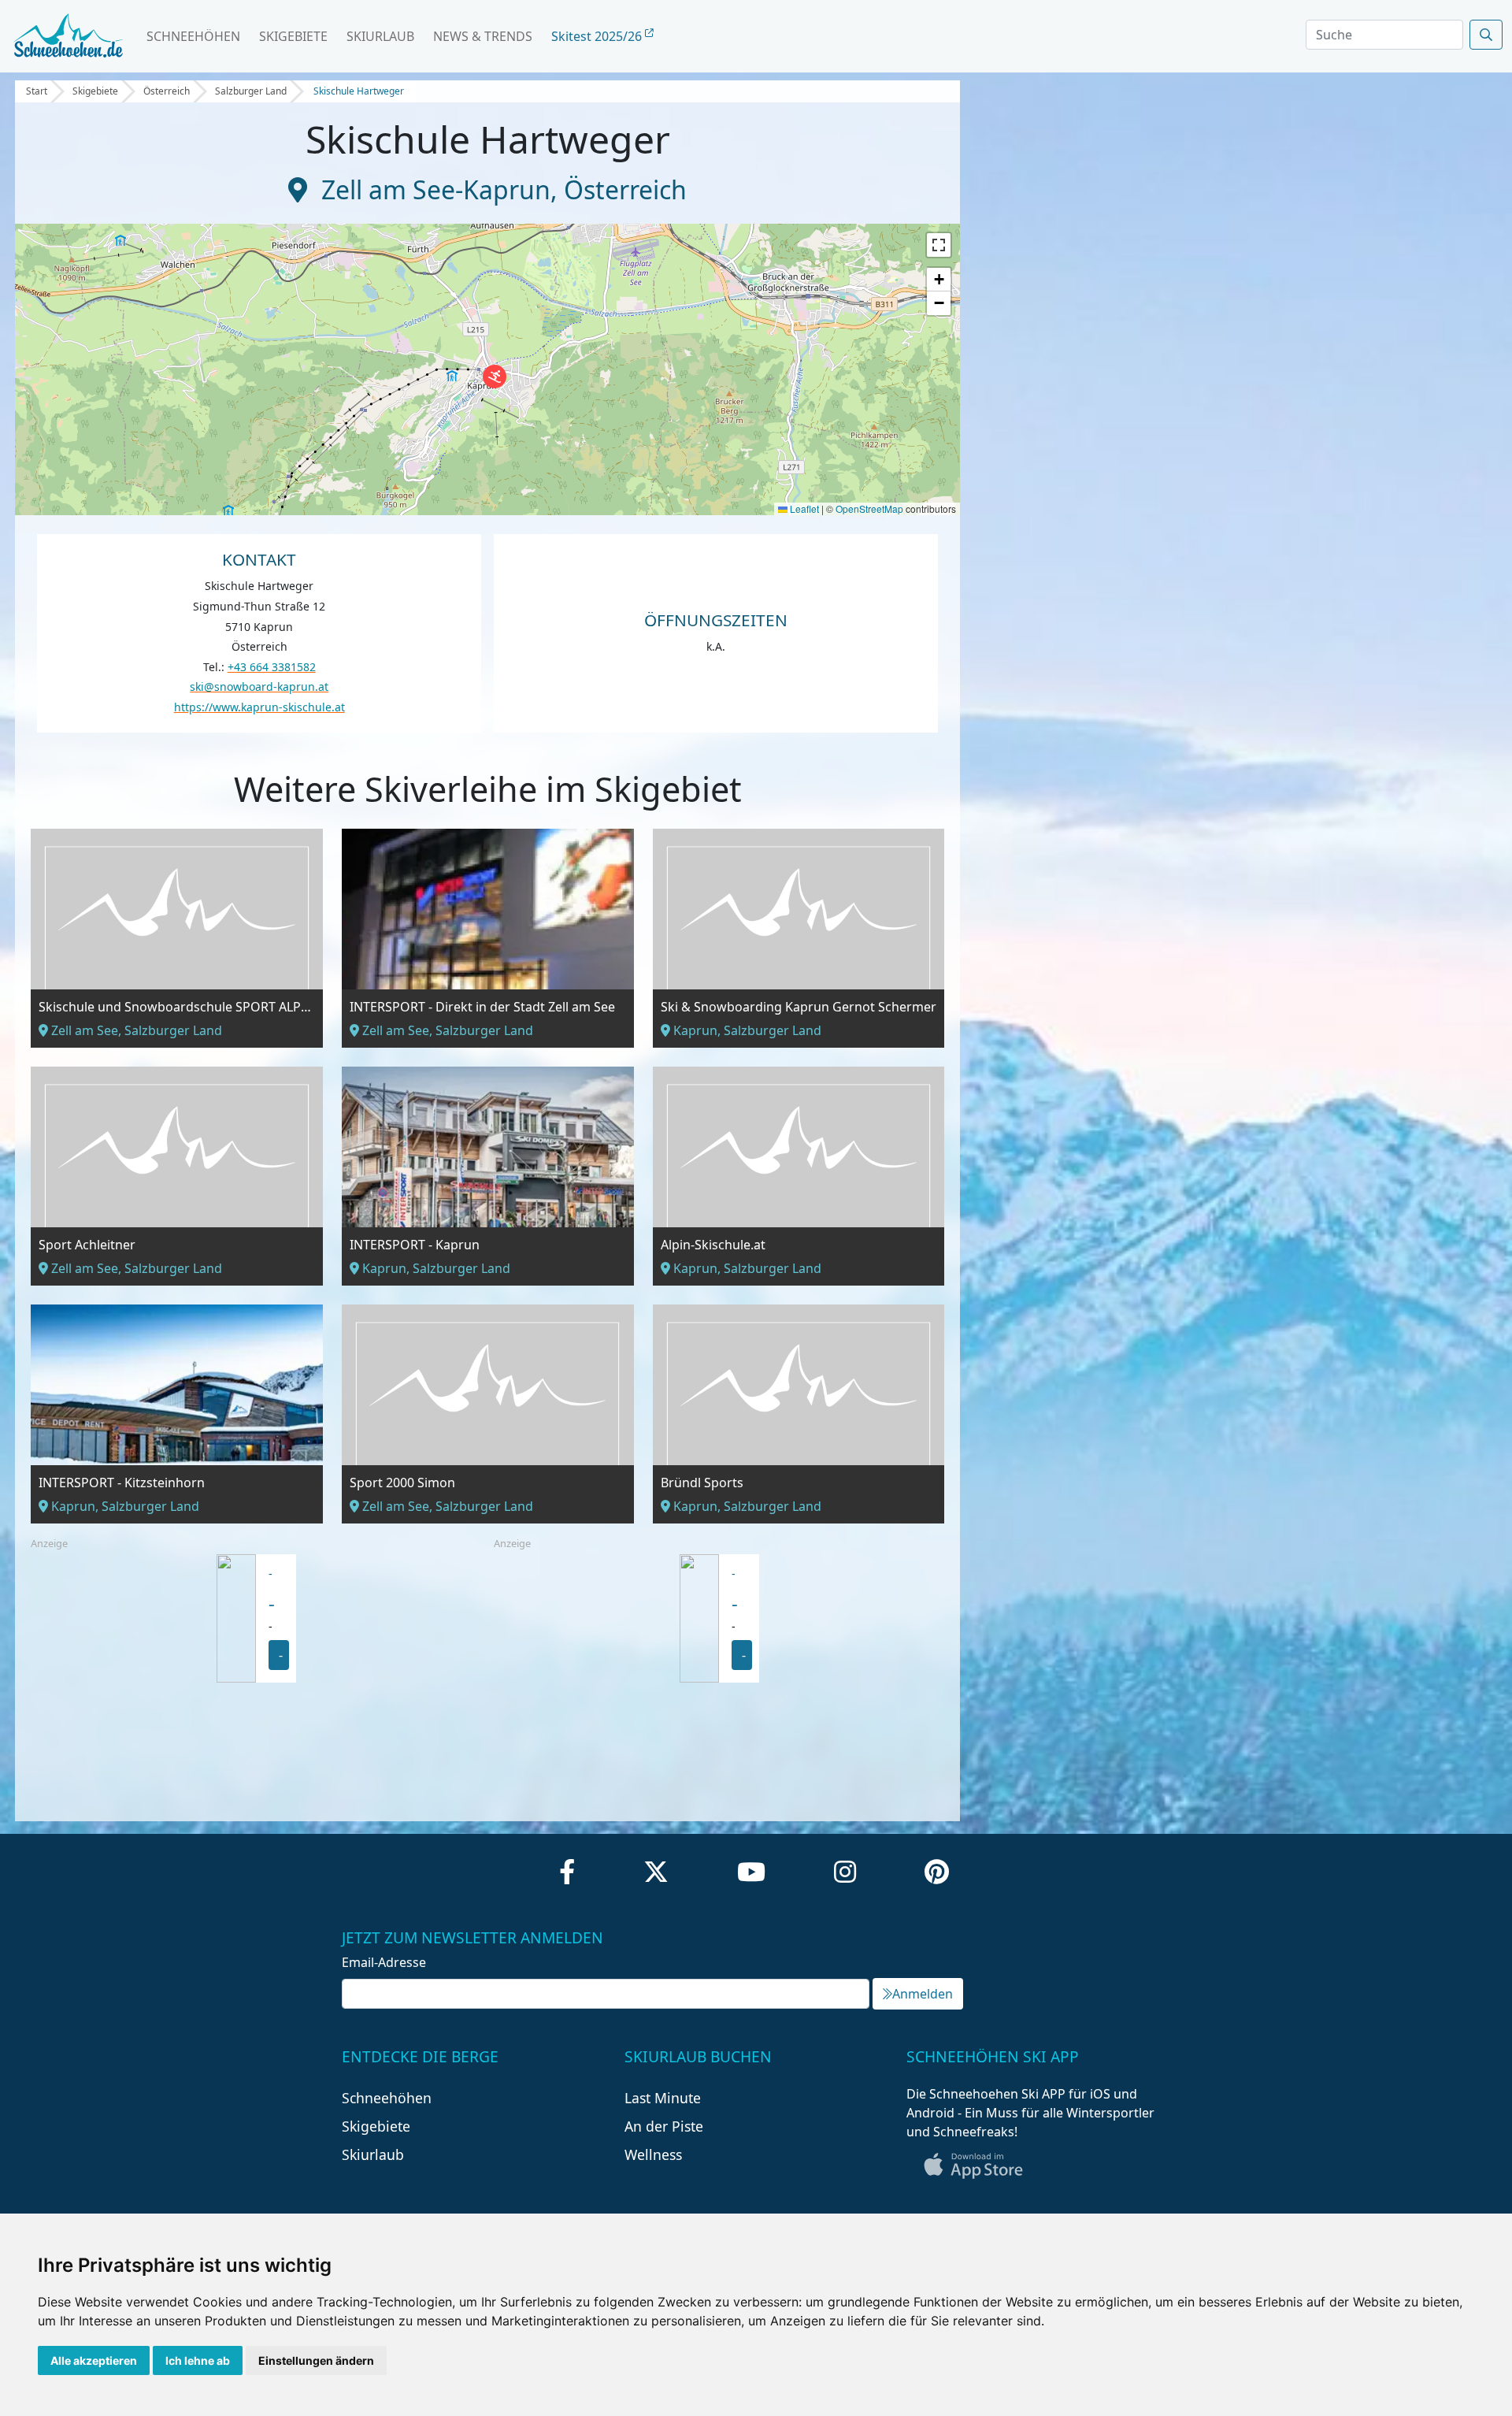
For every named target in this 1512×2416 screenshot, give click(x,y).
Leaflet (803, 508)
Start (37, 91)
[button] (495, 377)
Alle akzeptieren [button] (94, 2360)
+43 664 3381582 (272, 667)
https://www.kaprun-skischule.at (259, 707)
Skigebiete (293, 36)
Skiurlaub (380, 36)
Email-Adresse (384, 1962)
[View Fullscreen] (939, 245)
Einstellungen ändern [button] (316, 2360)
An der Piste (664, 2126)
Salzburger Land (251, 91)
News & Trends (483, 36)
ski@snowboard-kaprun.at (259, 687)
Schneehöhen (193, 36)
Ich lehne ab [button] (198, 2360)
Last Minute (663, 2098)
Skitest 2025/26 (598, 36)
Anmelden (923, 1994)
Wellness (653, 2154)
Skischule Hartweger (359, 91)
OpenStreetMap (869, 508)
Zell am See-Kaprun (436, 189)
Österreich (167, 91)
